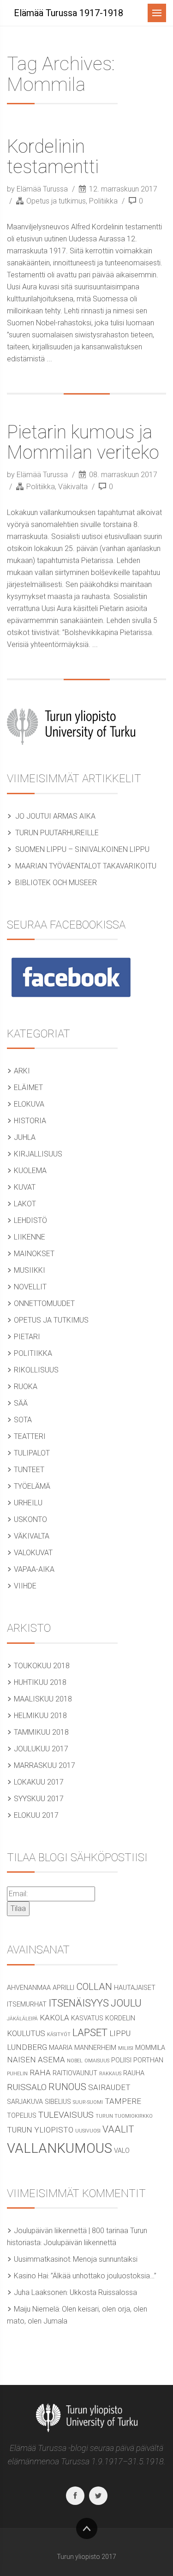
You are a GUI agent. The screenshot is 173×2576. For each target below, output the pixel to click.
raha (40, 2073)
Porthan (148, 2060)
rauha (134, 2073)
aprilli (63, 1988)
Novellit (30, 1287)
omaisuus (97, 2061)
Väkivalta (73, 487)
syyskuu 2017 (39, 1799)
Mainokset (34, 1254)
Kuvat (25, 1187)
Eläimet (28, 1087)
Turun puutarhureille (57, 833)
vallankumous (60, 2148)
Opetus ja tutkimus (56, 201)
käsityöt (59, 2034)
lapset (90, 2032)
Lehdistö (30, 1220)
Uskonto (30, 1519)
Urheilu (28, 1503)
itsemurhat (27, 2004)
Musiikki (30, 1270)
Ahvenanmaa (29, 1988)
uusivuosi (88, 2131)
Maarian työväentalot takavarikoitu (86, 866)
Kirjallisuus (38, 1154)
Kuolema (30, 1171)
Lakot (25, 1204)
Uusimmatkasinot (42, 2259)
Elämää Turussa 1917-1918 (69, 13)
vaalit (118, 2129)
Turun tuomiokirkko (124, 2116)
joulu (126, 2003)
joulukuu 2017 (41, 1749)
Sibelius (58, 2102)
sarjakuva (25, 2102)
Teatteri (30, 1436)
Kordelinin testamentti (53, 157)
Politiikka (103, 201)
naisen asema (36, 2060)
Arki (22, 1071)
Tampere (123, 2101)
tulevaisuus (66, 2115)
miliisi (126, 2048)
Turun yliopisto (40, 2130)
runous (67, 2087)
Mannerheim (95, 2048)
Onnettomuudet (44, 1303)
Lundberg (27, 2047)
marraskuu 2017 (45, 1765)
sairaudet (109, 2087)
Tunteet (29, 1470)
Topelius (22, 2116)
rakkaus (110, 2074)
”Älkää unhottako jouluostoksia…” (104, 2276)
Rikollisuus (36, 1370)
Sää (21, 1403)
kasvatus (87, 2018)
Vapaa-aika (34, 1569)
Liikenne (30, 1237)
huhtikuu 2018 (40, 1682)
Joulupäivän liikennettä (80, 2243)
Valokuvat (33, 1553)
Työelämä (32, 1486)
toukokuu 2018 (42, 1666)
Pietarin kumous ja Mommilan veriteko (83, 442)
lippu (120, 2033)
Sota (23, 1420)
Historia (30, 1121)
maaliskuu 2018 (43, 1699)
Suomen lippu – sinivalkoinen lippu (82, 849)
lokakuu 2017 (39, 1782)
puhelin (17, 2074)
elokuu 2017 (36, 1815)
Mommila (150, 2048)
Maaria (61, 2048)
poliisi (121, 2060)
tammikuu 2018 (41, 1732)
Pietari (27, 1337)
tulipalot (32, 1453)
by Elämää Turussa (38, 189)
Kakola (54, 2018)
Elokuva (29, 1104)
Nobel (75, 2061)
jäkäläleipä (22, 2019)
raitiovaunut (75, 2073)
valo (122, 2151)
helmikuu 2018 (40, 1716)
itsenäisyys (79, 2003)
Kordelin (120, 2018)
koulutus (26, 2033)
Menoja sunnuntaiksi (105, 2259)
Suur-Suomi (88, 2102)
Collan (94, 1987)
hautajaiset (135, 1988)
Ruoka (26, 1387)
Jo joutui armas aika (55, 816)
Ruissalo (27, 2087)
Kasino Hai (31, 2276)
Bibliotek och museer (56, 883)
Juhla (25, 1137)
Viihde (25, 1586)
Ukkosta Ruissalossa (103, 2292)
